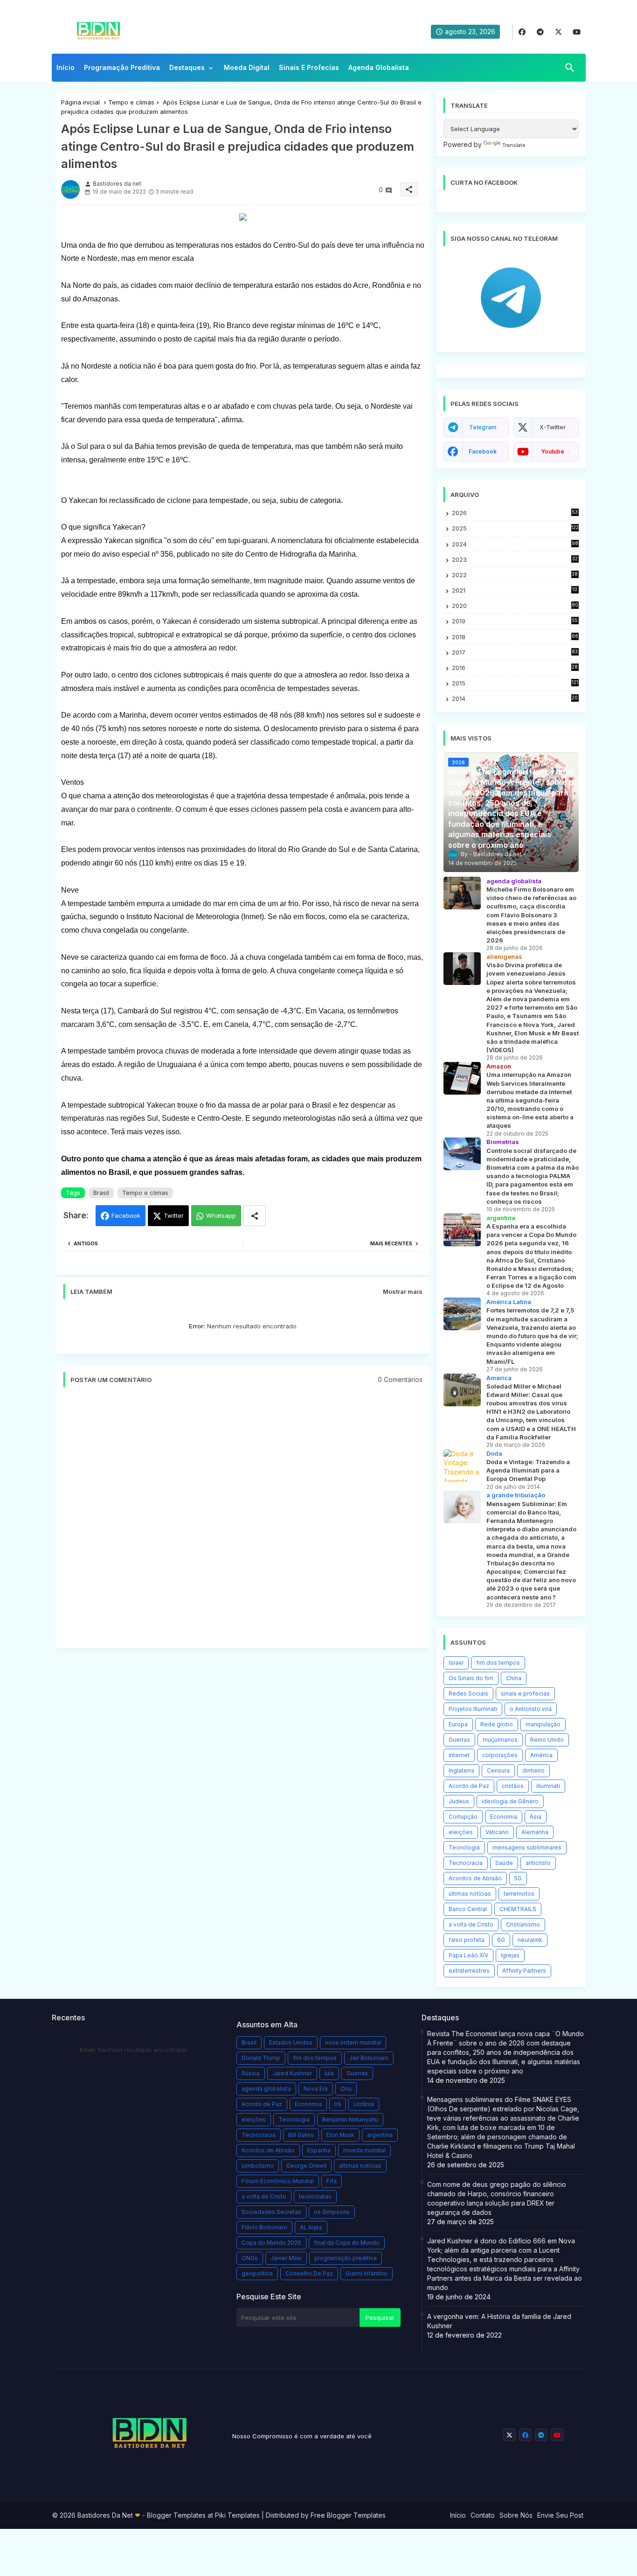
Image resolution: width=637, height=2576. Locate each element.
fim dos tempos (498, 1663)
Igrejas (510, 1955)
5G (518, 1878)
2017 (515, 653)
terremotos (519, 1894)
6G (501, 1940)
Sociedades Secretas (271, 2212)
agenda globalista (266, 2089)
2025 (515, 528)
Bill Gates (301, 2135)
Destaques (187, 67)
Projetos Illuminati (473, 1709)
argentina (380, 2135)
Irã (338, 2104)
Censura (498, 1770)
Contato (483, 2515)
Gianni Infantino (367, 2273)
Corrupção (463, 1817)
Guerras (459, 1740)
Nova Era (316, 2089)
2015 (515, 683)
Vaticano (497, 1832)
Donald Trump (261, 2058)
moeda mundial (364, 2150)
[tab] (66, 70)
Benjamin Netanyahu (350, 2119)
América (541, 1755)
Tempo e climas (131, 102)
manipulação (543, 1724)
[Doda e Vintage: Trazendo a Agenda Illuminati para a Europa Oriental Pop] (462, 1466)
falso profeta (467, 1940)
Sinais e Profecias (309, 67)
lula (329, 2073)
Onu (346, 2089)
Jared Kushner (292, 2073)
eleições (461, 1832)
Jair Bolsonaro (369, 2058)
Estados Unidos (291, 2042)
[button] (570, 68)
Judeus (459, 1801)
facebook (483, 451)
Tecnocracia (466, 1863)
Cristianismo (523, 1924)
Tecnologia (464, 1847)
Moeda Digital (247, 67)
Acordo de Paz (469, 1786)
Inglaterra (461, 1770)
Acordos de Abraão (475, 1878)
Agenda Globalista (379, 67)
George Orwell (306, 2166)
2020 (515, 606)
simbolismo (258, 2166)
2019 (515, 621)
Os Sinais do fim (471, 1678)
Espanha (319, 2150)
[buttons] (522, 32)
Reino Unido (547, 1740)
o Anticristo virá (531, 1709)
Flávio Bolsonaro (264, 2227)
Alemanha (535, 1832)
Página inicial (80, 102)
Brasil (101, 1193)
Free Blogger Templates (348, 2515)
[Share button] (255, 1216)
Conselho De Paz (309, 2273)
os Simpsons (332, 2212)
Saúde (504, 1863)
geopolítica (257, 2273)
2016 (515, 668)
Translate (514, 145)
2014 (515, 699)
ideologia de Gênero (510, 1801)
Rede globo (497, 1724)
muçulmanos (500, 1740)
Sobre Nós (516, 2515)
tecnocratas (315, 2196)
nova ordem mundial (353, 2042)
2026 (515, 513)
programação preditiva (346, 2258)
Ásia (536, 1817)
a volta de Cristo (471, 1924)
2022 (515, 575)
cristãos (513, 1786)
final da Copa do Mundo (347, 2243)
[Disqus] (243, 1522)
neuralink (530, 1940)
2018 (515, 637)
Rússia (251, 2073)
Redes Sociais (468, 1693)
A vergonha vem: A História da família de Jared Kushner (499, 2321)
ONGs (250, 2258)
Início (66, 67)
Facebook (126, 1215)
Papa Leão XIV (468, 1955)
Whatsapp (221, 1215)
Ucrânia (364, 2104)
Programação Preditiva (122, 67)
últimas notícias (470, 1894)
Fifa (332, 2181)
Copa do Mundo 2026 (271, 2243)
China (514, 1678)
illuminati (548, 1786)
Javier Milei (286, 2258)
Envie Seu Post (560, 2515)
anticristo (538, 1863)
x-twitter (553, 427)
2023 (515, 560)
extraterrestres (469, 1971)
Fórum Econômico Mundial (278, 2181)
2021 (515, 590)
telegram (483, 427)
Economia (504, 1817)
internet (459, 1755)
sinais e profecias (525, 1693)
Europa (458, 1724)
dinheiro (533, 1770)
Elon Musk (340, 2135)
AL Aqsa (311, 2227)
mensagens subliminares (527, 1847)
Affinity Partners (524, 1971)
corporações (500, 1755)
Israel (456, 1663)
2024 (515, 544)
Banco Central (468, 1909)
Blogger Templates (176, 2515)
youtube (553, 451)
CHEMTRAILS (518, 1909)
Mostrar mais (403, 1291)
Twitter (174, 1215)
